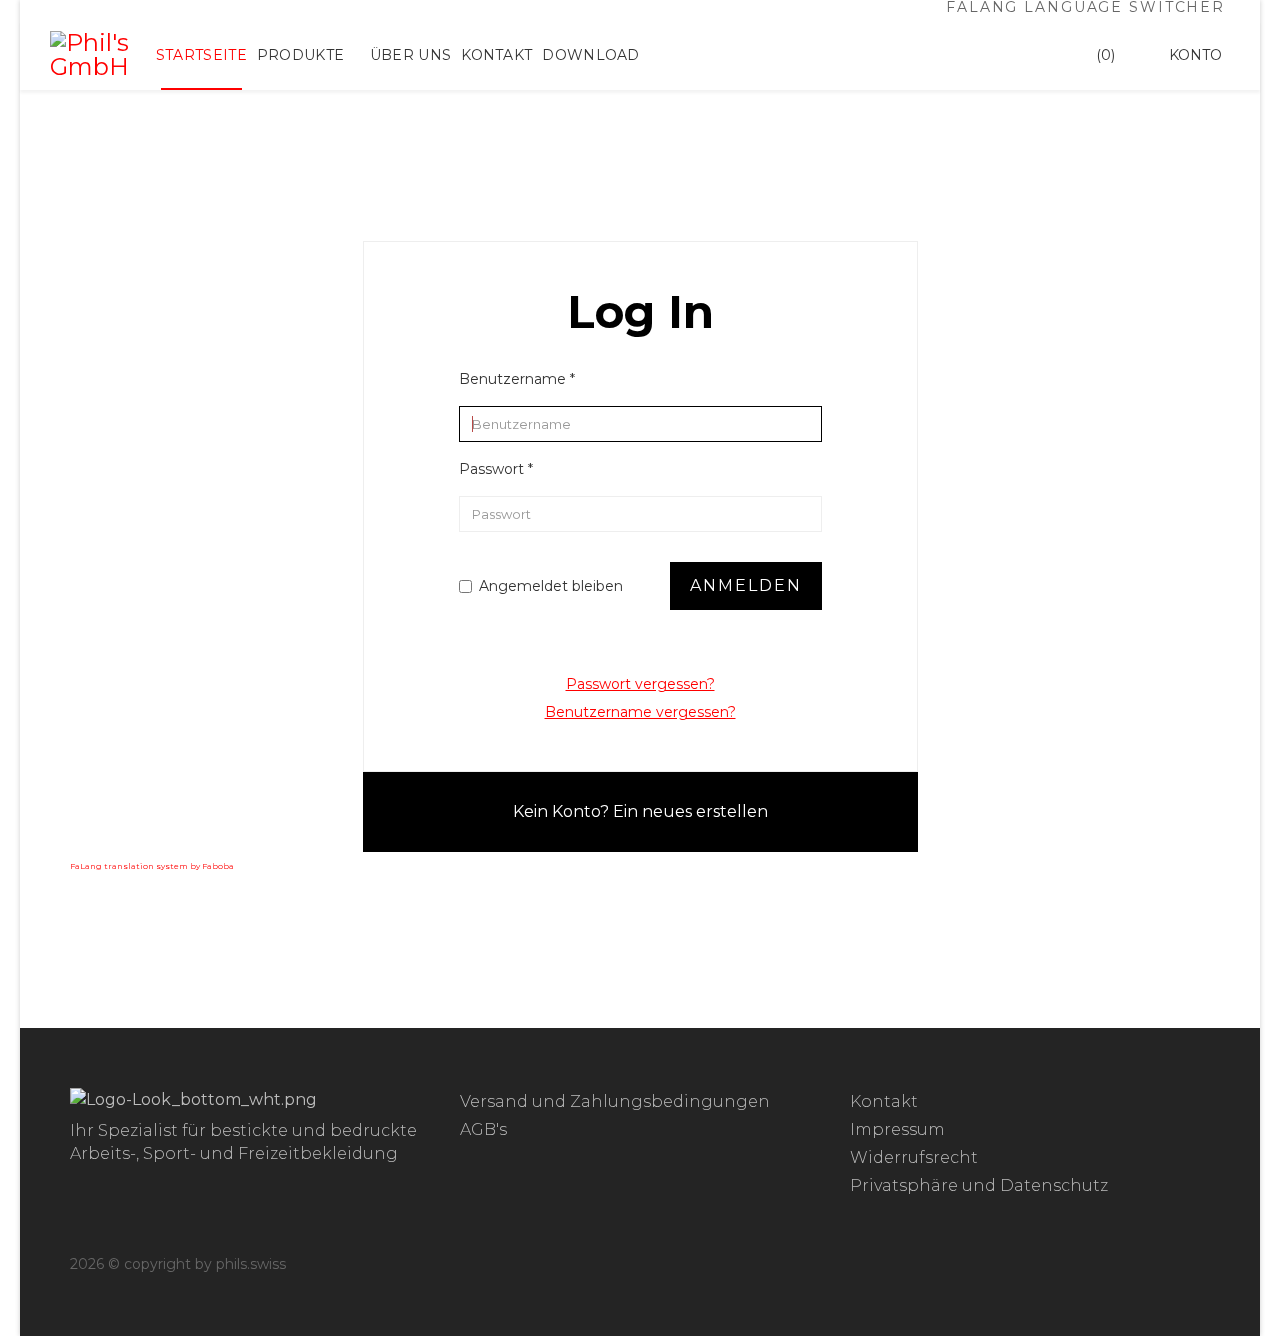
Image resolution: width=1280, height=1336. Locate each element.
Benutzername (517, 379)
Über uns (410, 55)
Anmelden (746, 585)
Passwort (496, 469)
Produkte (300, 55)
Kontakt (496, 55)
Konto (1195, 55)
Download (590, 55)
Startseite (201, 55)
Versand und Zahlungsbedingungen (615, 1101)
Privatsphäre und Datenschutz (979, 1185)
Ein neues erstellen (690, 811)
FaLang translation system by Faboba (152, 866)
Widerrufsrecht (914, 1157)
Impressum (897, 1129)
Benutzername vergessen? (640, 712)
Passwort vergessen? (640, 684)
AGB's (483, 1129)
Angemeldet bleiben (551, 586)
